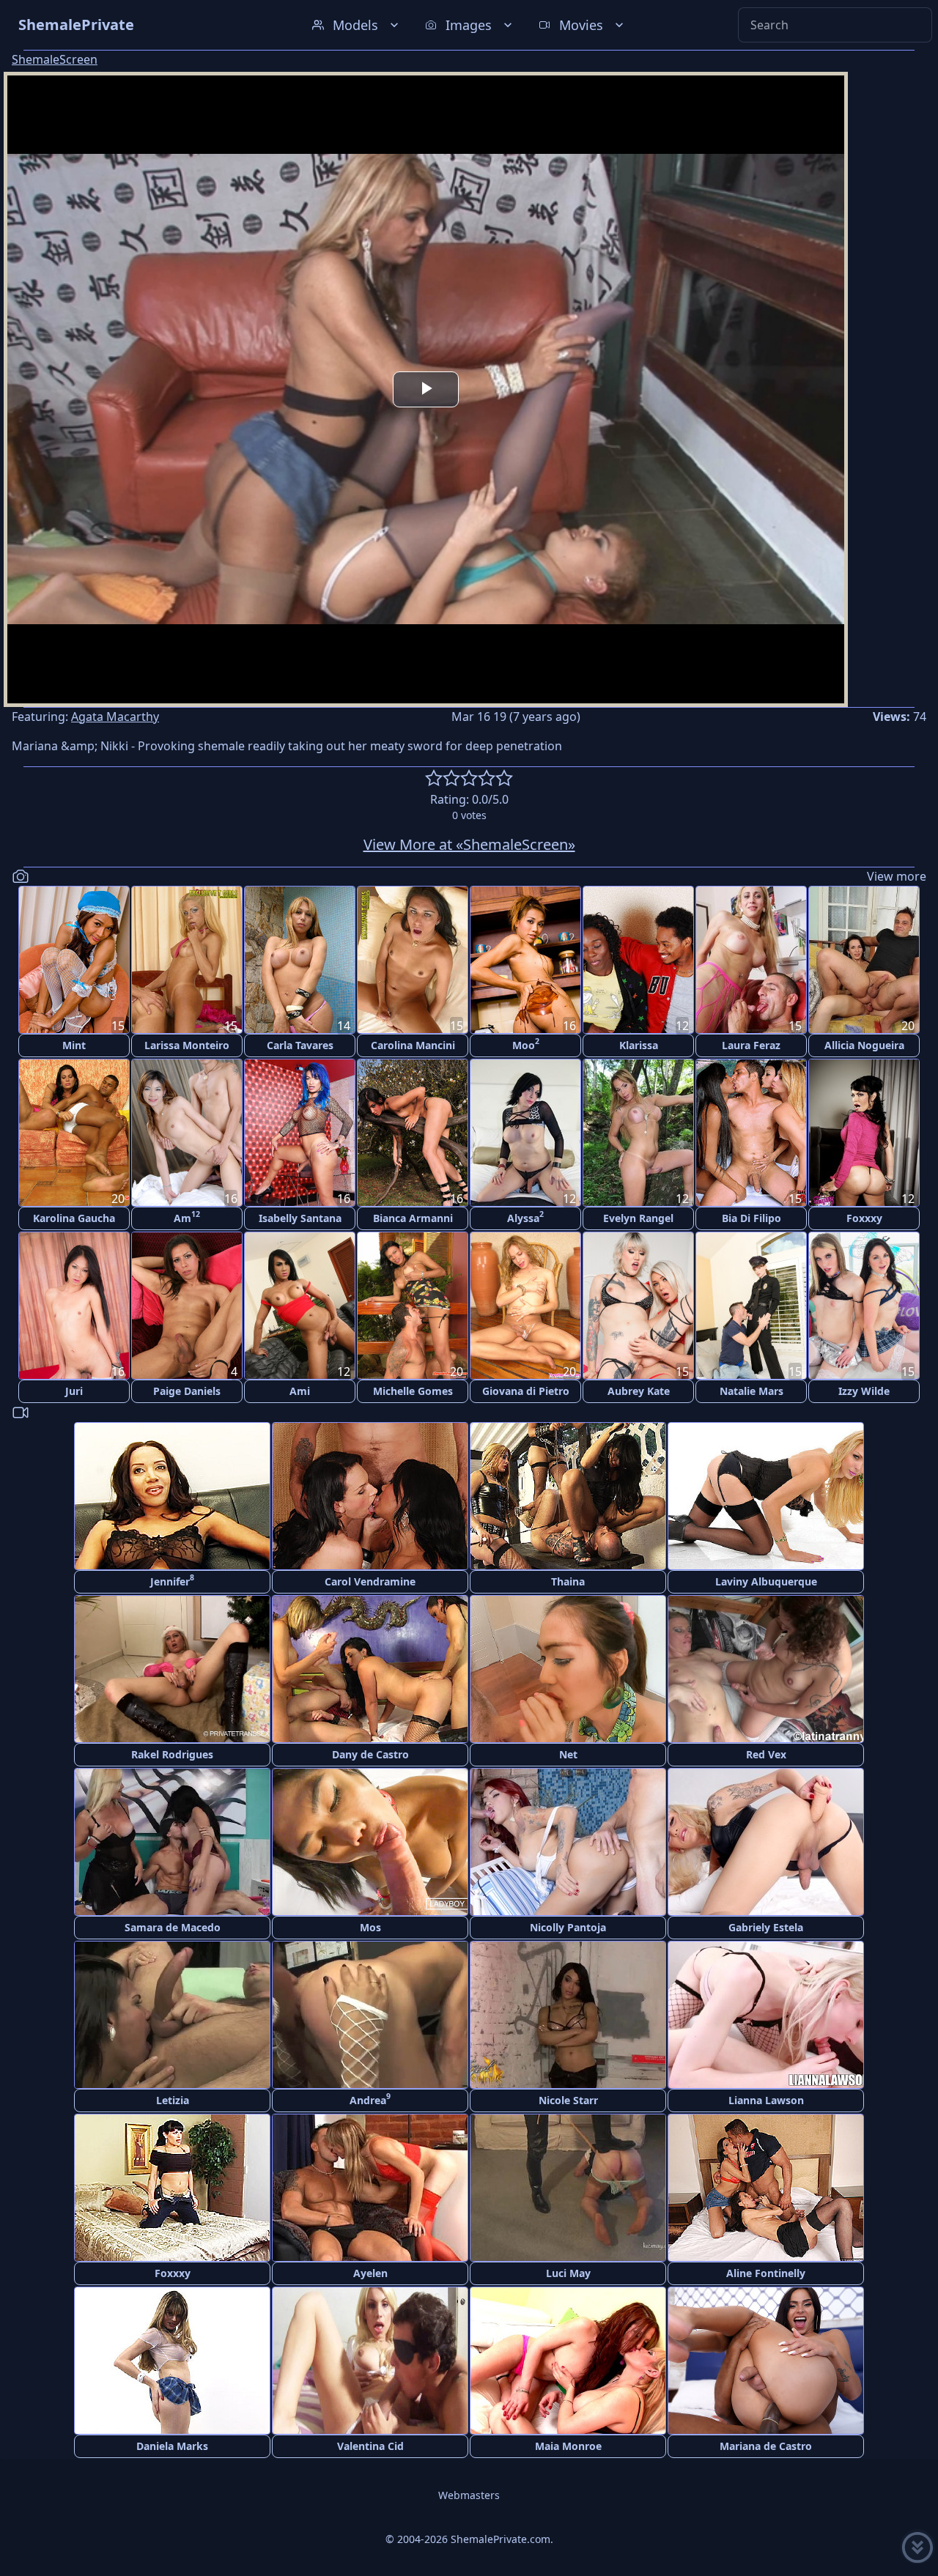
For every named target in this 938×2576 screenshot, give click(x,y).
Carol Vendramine (370, 1581)
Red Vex (766, 1754)
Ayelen (370, 2273)
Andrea (370, 2099)
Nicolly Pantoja (568, 1927)
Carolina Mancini (413, 1045)
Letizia (173, 2100)
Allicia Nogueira (864, 1045)
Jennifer (172, 1580)
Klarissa (639, 1045)
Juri (74, 1391)
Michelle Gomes (413, 1391)
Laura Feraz (751, 1045)
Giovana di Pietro (526, 1391)
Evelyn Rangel (638, 1218)
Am (187, 1217)
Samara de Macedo (173, 1927)
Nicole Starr (568, 2100)
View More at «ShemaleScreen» (469, 844)
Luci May (568, 2273)
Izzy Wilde (864, 1391)
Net (568, 1754)
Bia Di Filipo (751, 1218)
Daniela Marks (172, 2446)
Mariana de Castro (766, 2446)
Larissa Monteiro (187, 1045)
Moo (526, 1044)
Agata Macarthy (115, 717)
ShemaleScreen (55, 59)
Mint (74, 1045)
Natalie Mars (751, 1391)
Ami (300, 1391)
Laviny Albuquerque (766, 1581)
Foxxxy (864, 1218)
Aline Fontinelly (766, 2273)
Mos (370, 1927)
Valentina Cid (370, 2446)
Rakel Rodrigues (172, 1754)
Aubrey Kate (639, 1391)
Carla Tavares (300, 1045)
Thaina (568, 1581)
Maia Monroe (568, 2446)
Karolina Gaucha (74, 1218)
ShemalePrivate (76, 25)
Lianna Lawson (766, 2100)
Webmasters (469, 2495)
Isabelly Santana (300, 1218)
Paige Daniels (187, 1391)
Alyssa (525, 1217)
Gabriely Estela (766, 1927)
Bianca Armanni (413, 1218)
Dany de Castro (370, 1754)
